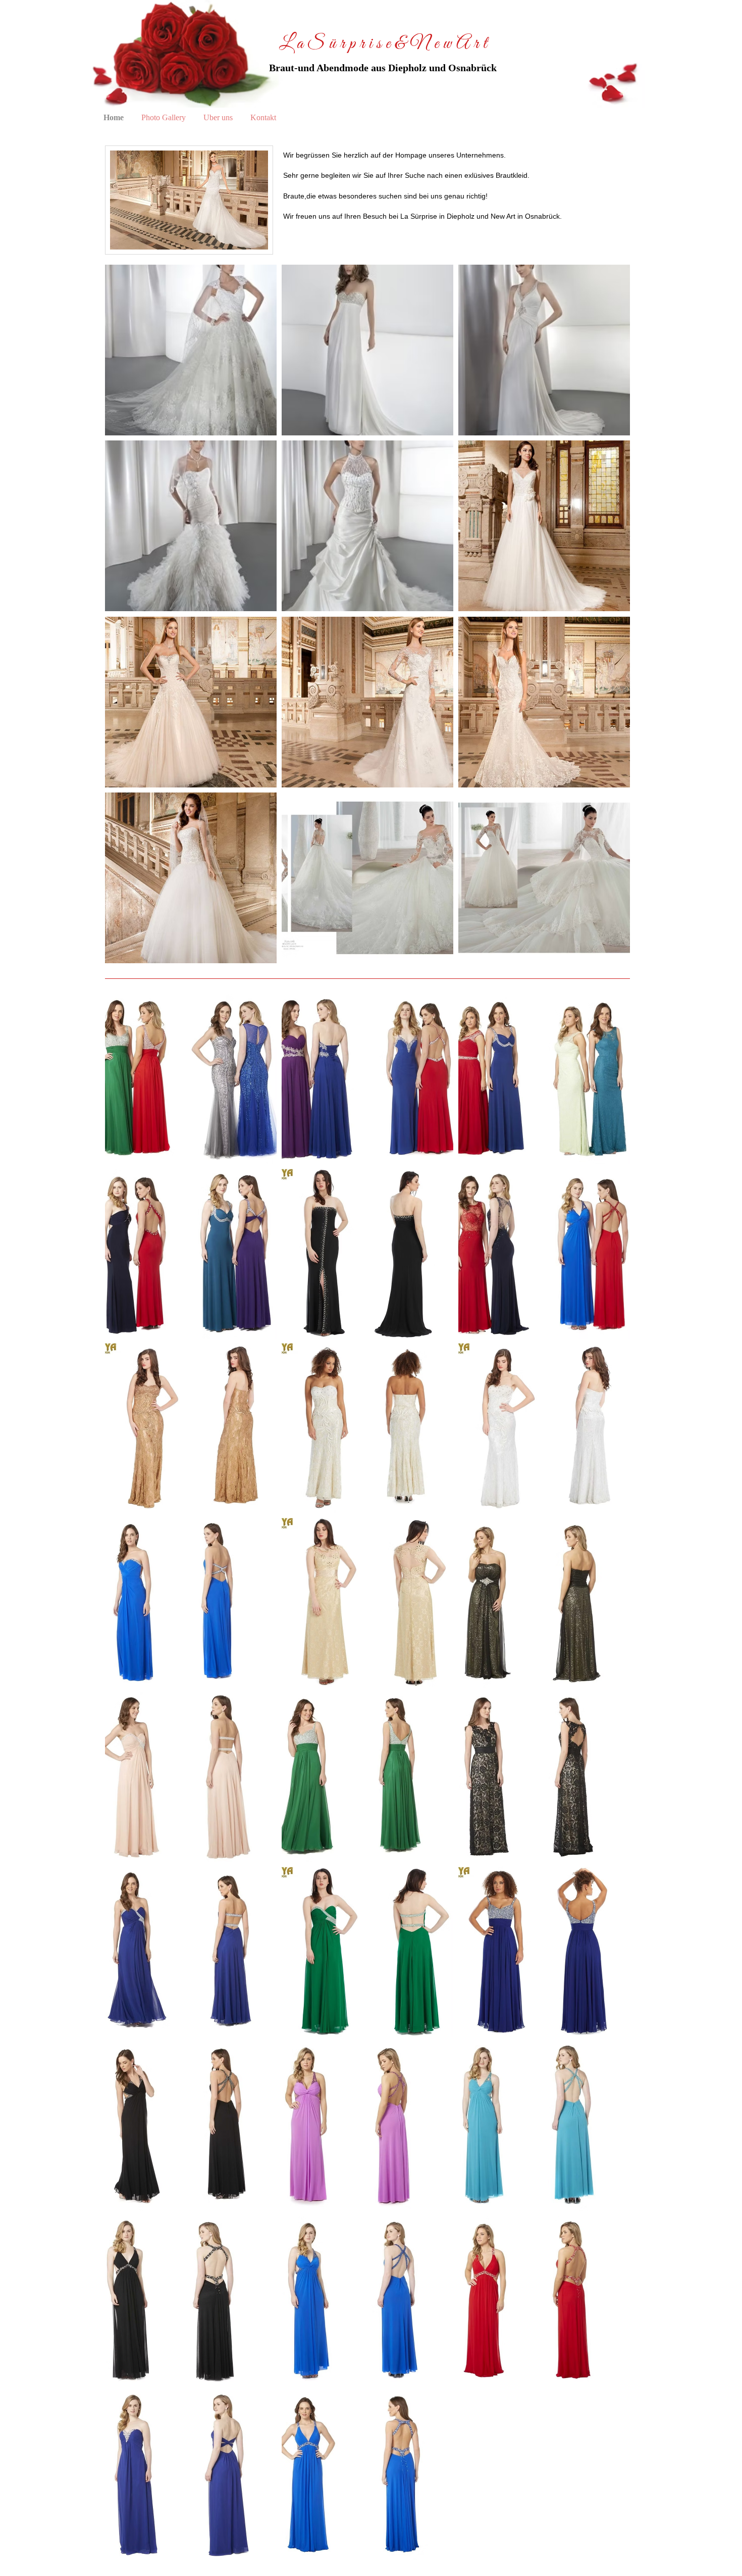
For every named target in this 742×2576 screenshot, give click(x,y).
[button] (191, 350)
